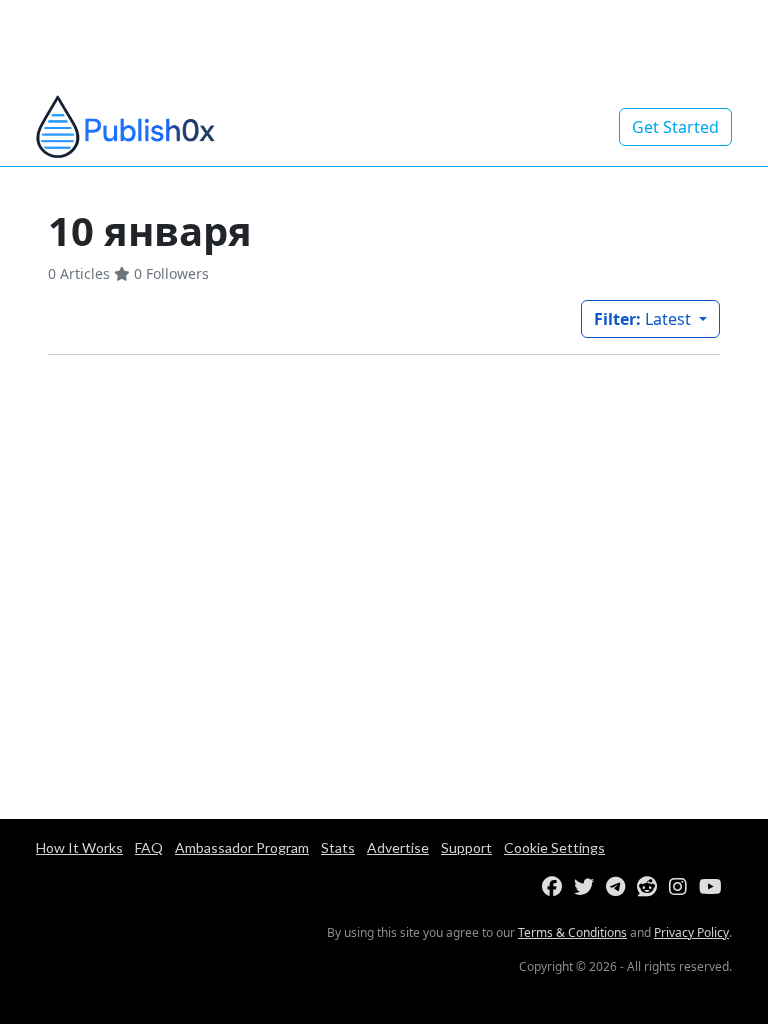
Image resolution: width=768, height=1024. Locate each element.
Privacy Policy (691, 932)
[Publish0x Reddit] (651, 887)
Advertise (398, 847)
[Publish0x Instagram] (682, 887)
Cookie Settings (554, 847)
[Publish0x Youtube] (714, 887)
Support (466, 847)
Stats (338, 847)
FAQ (149, 847)
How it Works (79, 847)
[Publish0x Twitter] (588, 887)
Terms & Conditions (572, 932)
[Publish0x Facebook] (556, 887)
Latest (644, 319)
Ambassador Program (242, 847)
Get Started (675, 127)
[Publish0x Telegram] (619, 887)
